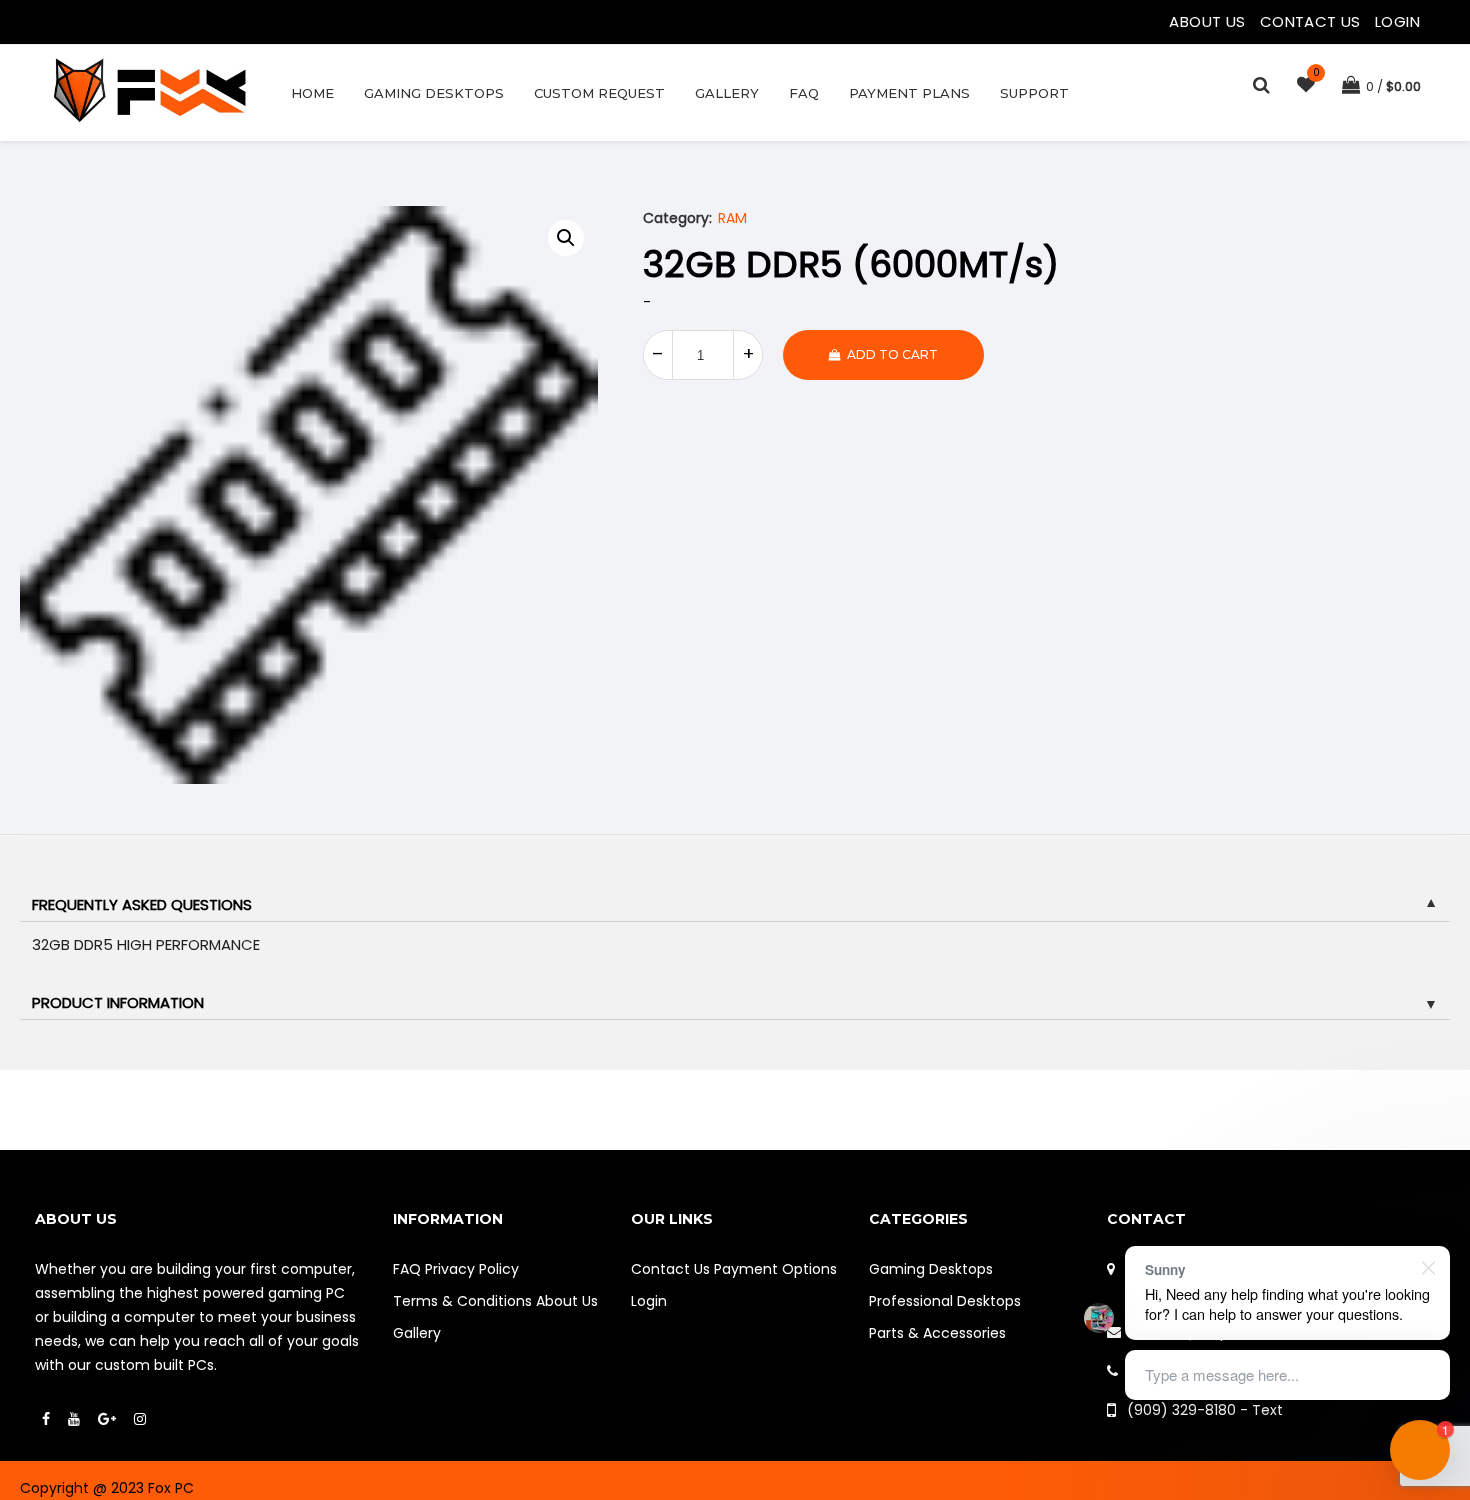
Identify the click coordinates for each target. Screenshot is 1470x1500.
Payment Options (775, 1269)
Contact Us (1312, 21)
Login (1397, 21)
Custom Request (599, 93)
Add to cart (892, 354)
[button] (566, 238)
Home (312, 93)
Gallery (727, 93)
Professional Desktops (945, 1301)
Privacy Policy (472, 1269)
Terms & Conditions (462, 1301)
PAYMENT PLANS (909, 93)
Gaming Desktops (434, 93)
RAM (732, 218)
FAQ (804, 93)
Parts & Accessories (937, 1333)
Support (1034, 93)
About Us (1209, 21)
